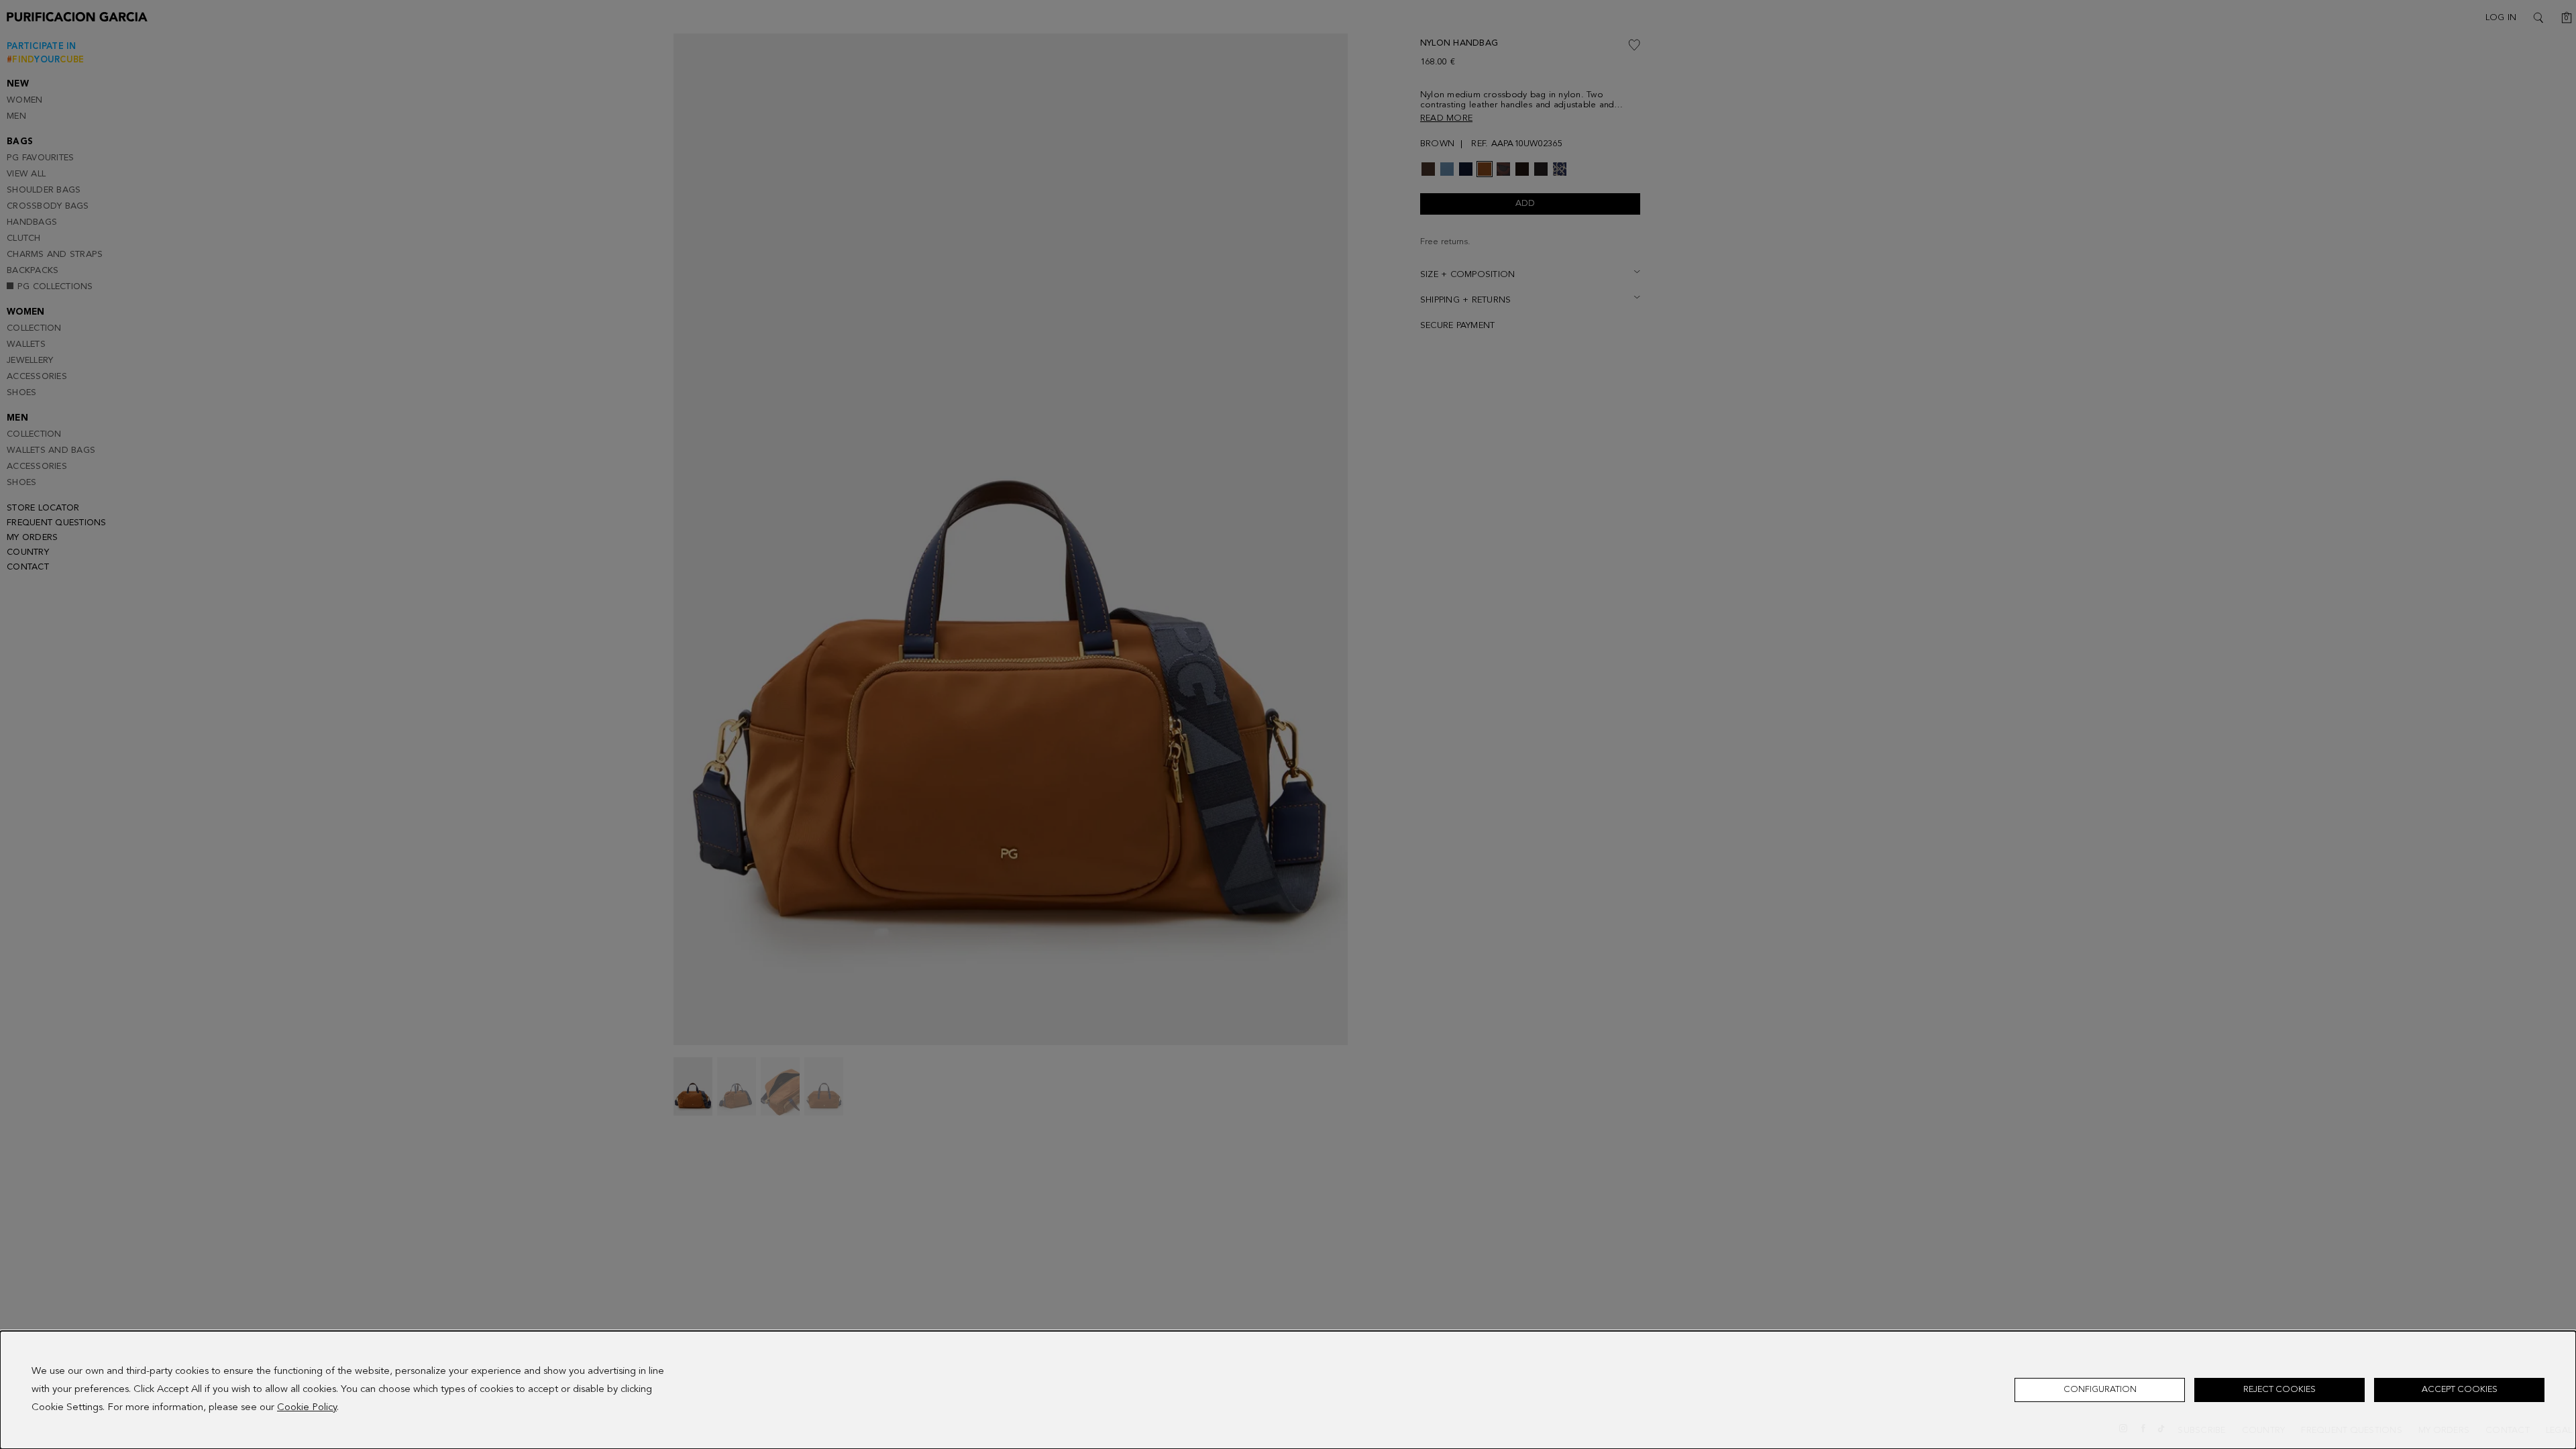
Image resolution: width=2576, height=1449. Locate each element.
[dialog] (1288, 1390)
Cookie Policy (307, 1408)
